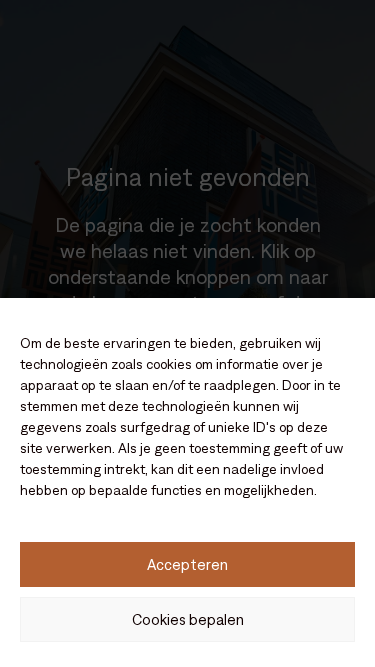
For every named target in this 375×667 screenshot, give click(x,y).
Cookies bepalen (188, 619)
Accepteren (187, 564)
